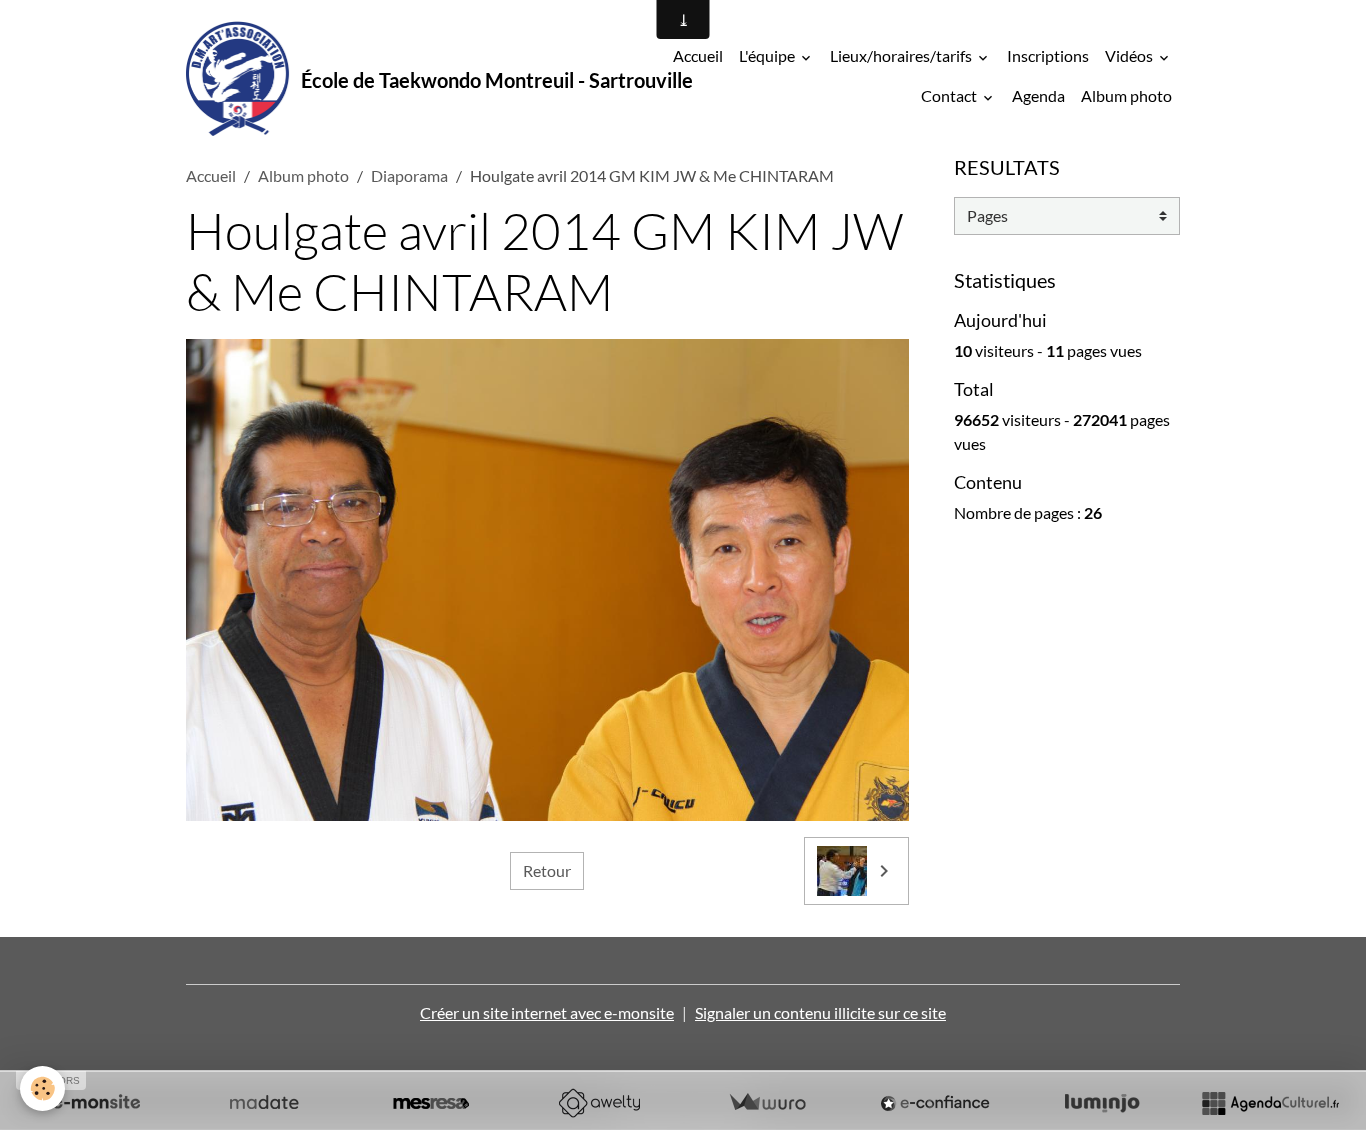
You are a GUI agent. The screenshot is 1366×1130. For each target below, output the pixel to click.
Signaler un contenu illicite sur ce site (820, 1012)
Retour (547, 870)
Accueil (698, 55)
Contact (950, 95)
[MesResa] (431, 1103)
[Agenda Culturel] (1270, 1103)
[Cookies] (42, 1088)
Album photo (1126, 95)
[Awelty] (599, 1103)
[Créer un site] (96, 1103)
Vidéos (1130, 55)
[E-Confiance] (935, 1103)
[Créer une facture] (767, 1103)
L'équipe (768, 55)
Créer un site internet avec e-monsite (547, 1012)
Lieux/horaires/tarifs (902, 55)
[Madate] (264, 1103)
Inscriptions (1048, 55)
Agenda (1038, 95)
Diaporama (409, 175)
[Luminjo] (1102, 1103)
